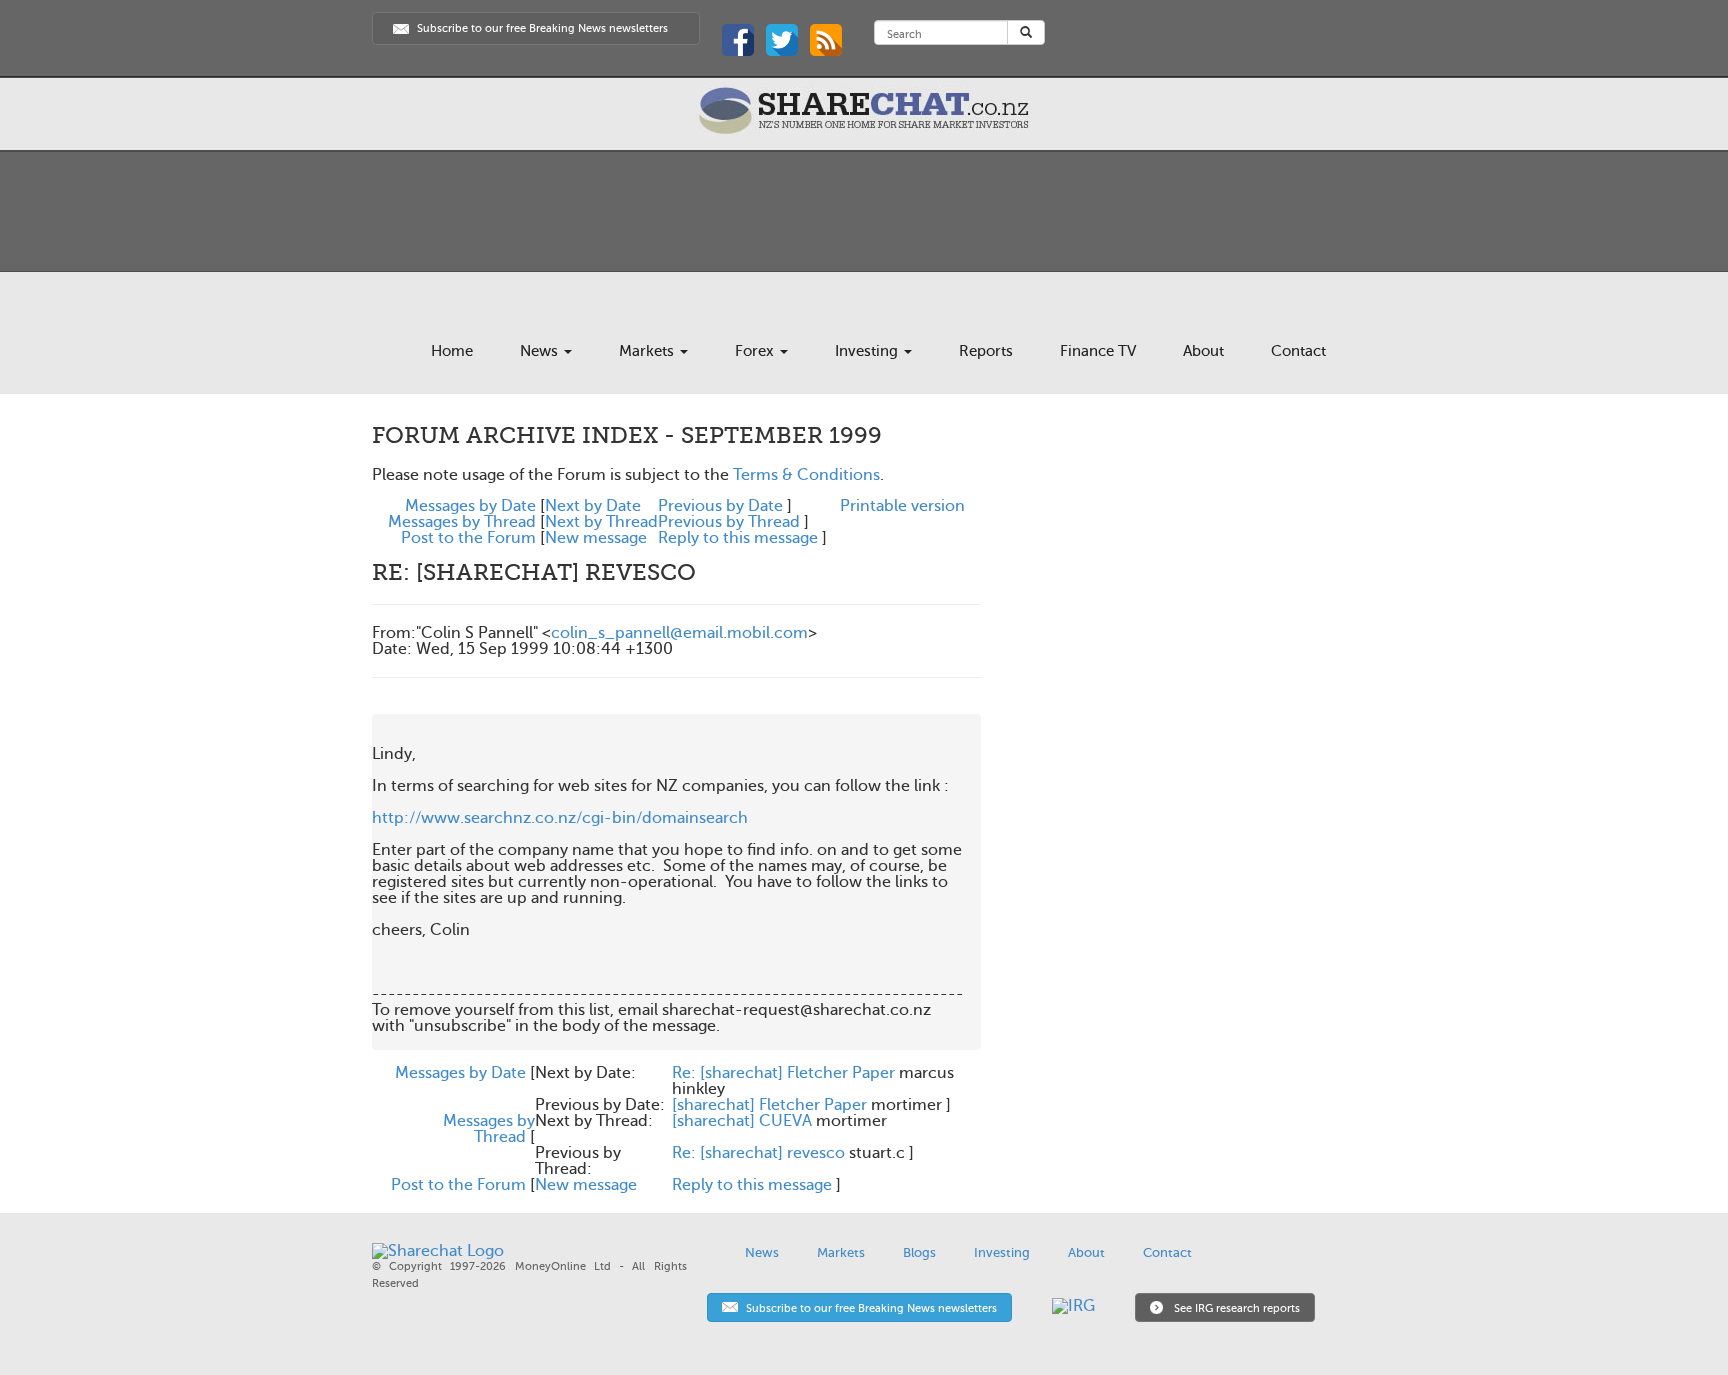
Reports (986, 351)
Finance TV (1098, 351)
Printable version (902, 506)
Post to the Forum (468, 538)
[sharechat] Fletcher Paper (769, 1105)
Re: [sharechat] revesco (758, 1153)
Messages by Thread (462, 522)
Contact (1298, 351)
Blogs (919, 1252)
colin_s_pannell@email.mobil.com (679, 633)
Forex (756, 351)
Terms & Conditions (806, 475)
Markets (648, 351)
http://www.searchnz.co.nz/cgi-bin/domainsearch (560, 818)
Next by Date (593, 506)
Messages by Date (470, 506)
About (1203, 351)
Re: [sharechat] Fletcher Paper (783, 1073)
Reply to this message (738, 538)
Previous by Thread (729, 522)
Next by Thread (601, 522)
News (541, 351)
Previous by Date (720, 506)
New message (596, 538)
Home (452, 351)
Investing (868, 351)
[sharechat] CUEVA (742, 1121)
